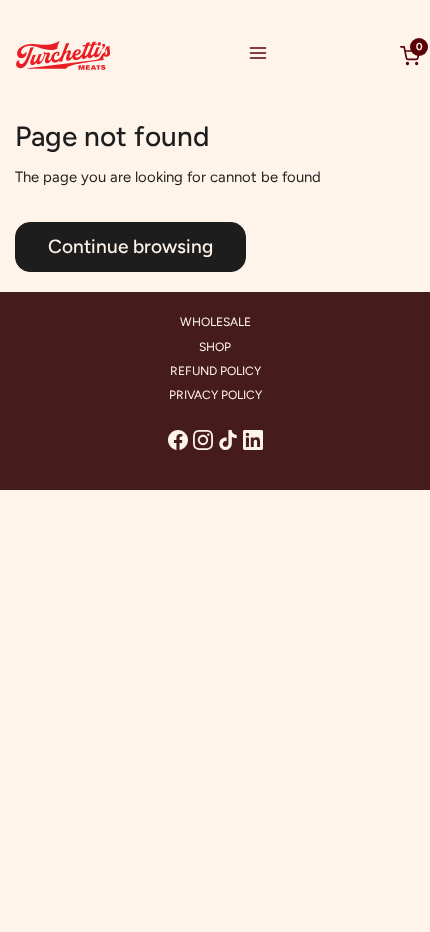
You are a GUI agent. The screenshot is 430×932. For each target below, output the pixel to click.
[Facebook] (178, 440)
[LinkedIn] (253, 440)
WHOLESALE (215, 322)
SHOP (215, 347)
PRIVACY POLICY (215, 395)
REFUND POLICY (215, 371)
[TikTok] (228, 440)
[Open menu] (258, 55)
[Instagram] (203, 440)
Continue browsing (130, 246)
